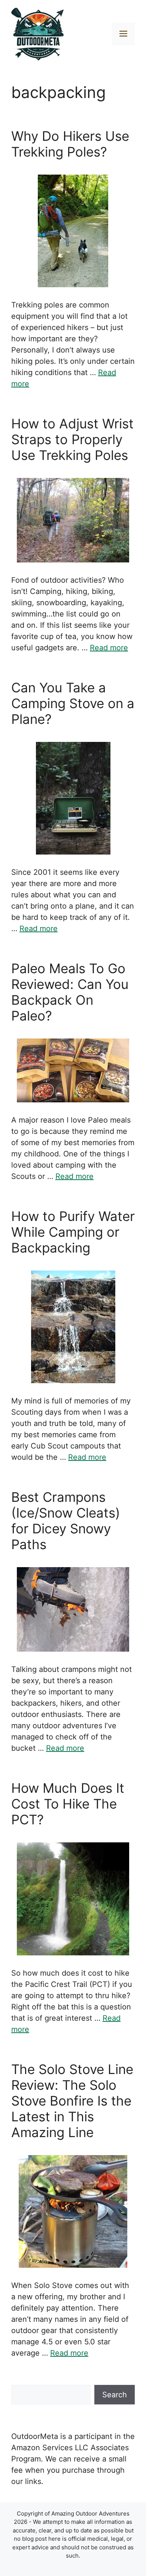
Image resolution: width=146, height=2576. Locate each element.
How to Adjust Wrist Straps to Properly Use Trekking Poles (72, 439)
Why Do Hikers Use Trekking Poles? (70, 144)
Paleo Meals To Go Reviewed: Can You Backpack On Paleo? (70, 992)
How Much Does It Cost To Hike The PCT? (68, 1804)
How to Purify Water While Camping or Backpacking (73, 1232)
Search (115, 2395)
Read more (109, 648)
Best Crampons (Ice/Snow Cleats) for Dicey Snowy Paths (66, 1521)
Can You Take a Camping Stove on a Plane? (73, 703)
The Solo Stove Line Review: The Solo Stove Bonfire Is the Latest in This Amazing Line (72, 2101)
